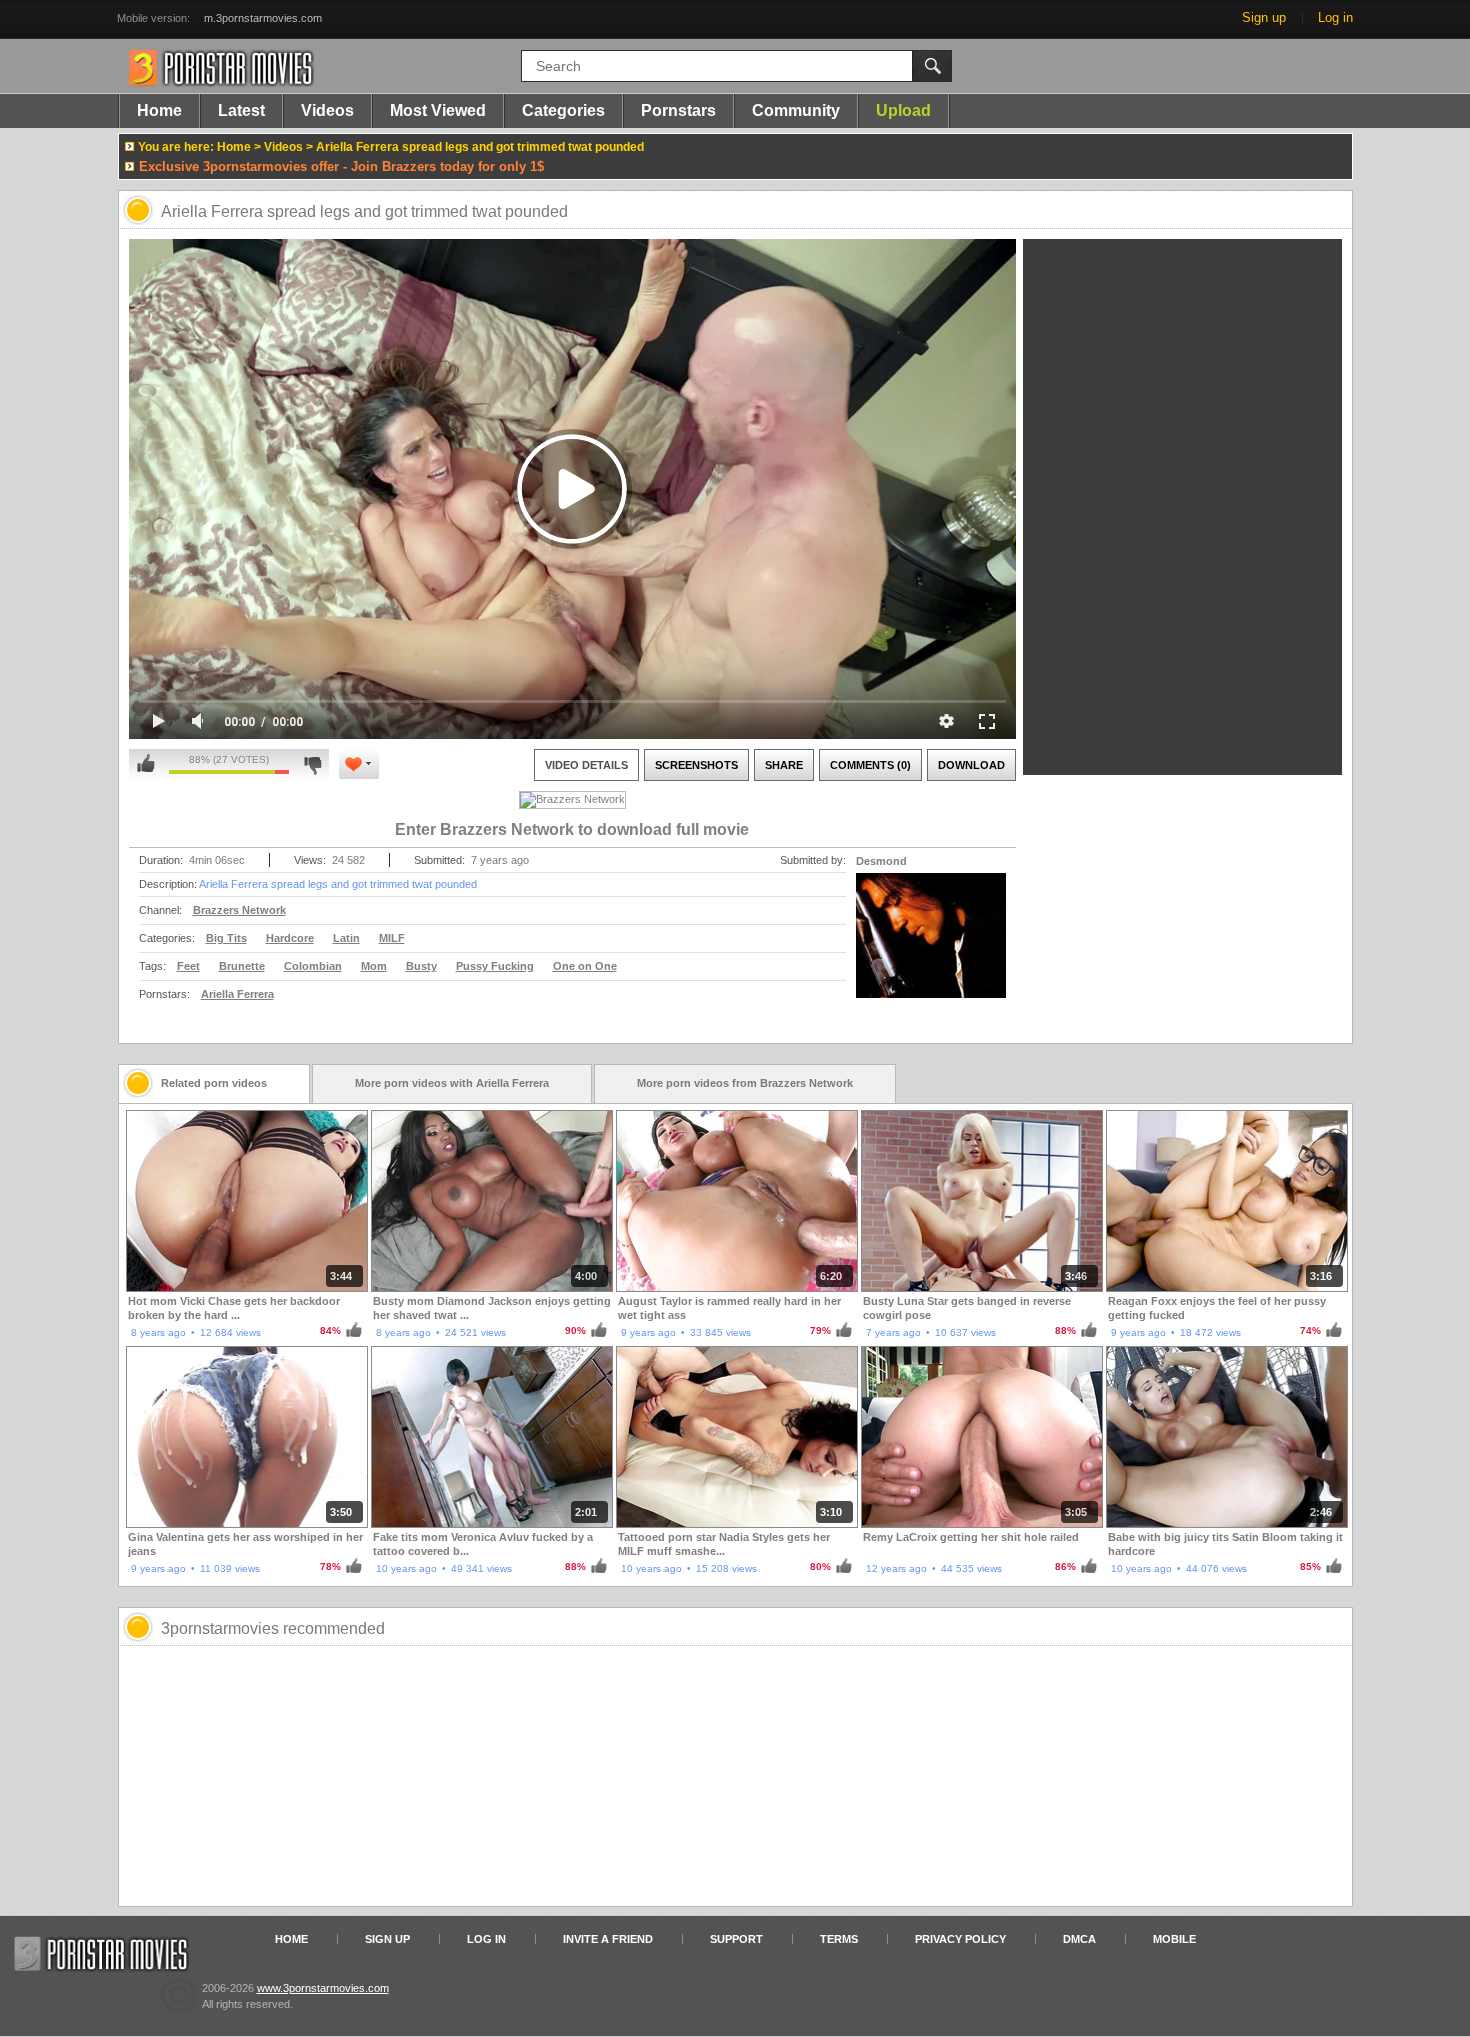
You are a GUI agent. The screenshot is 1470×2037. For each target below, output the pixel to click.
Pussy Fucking (495, 966)
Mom (374, 966)
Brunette (242, 966)
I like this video (146, 764)
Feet (188, 966)
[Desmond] (931, 948)
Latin (346, 938)
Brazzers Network (239, 910)
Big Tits (226, 938)
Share (784, 765)
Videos (327, 110)
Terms (839, 1939)
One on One (585, 966)
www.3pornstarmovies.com (323, 1988)
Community (796, 110)
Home (159, 110)
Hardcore (290, 938)
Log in (1335, 17)
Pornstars (678, 110)
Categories (563, 110)
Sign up (1264, 17)
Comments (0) (870, 765)
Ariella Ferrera (237, 994)
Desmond (881, 861)
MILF (392, 938)
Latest (241, 110)
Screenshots (696, 765)
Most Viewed (438, 110)
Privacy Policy (960, 1939)
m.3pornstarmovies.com (263, 18)
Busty (421, 966)
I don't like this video (312, 764)
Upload (903, 110)
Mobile (1174, 1939)
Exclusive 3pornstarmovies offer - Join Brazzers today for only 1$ (341, 166)
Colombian (313, 966)
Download (971, 765)
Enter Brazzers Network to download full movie (572, 829)
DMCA (1079, 1939)
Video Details (586, 765)
